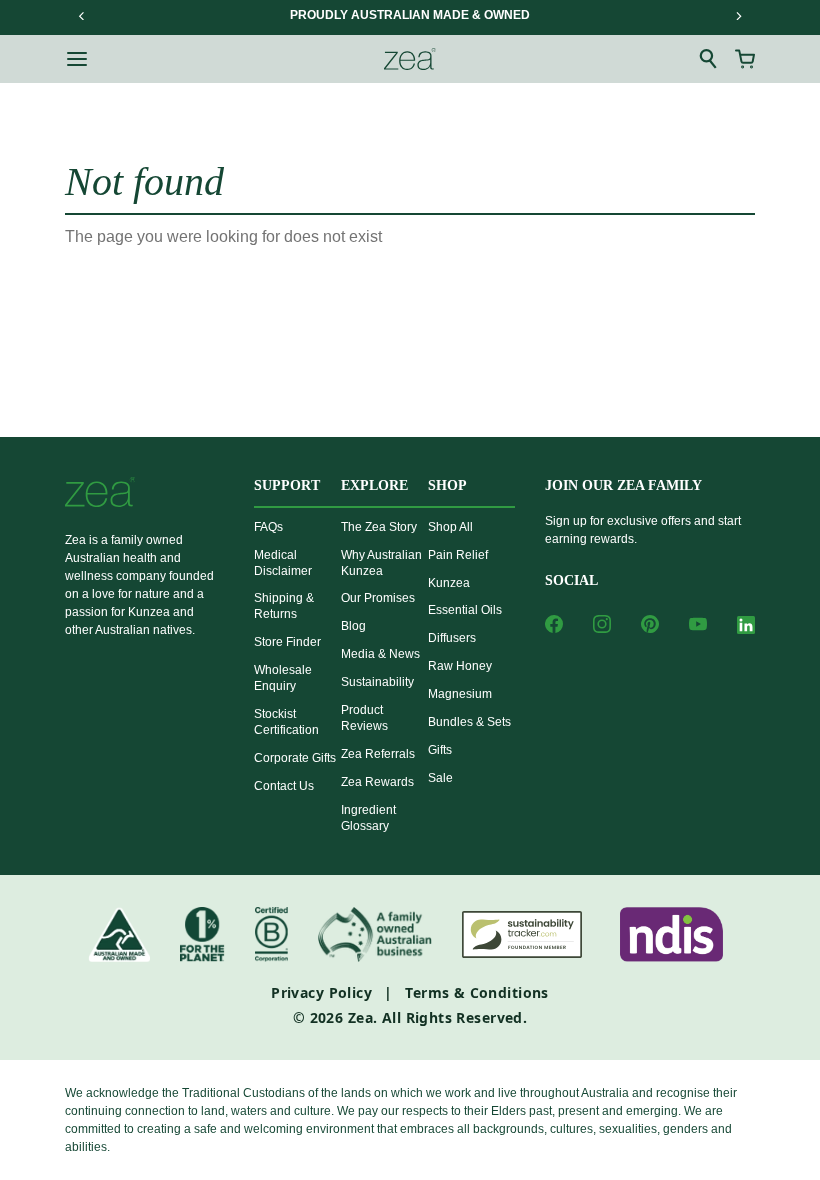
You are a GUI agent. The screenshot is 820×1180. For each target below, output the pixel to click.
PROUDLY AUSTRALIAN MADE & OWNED (410, 15)
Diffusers (452, 638)
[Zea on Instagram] (602, 624)
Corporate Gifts (295, 758)
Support (287, 485)
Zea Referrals (378, 754)
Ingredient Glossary (368, 818)
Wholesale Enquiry (283, 678)
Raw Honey (460, 666)
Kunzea (449, 583)
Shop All (450, 527)
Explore (374, 485)
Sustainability (377, 682)
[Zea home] (410, 59)
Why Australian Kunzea (381, 563)
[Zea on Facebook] (554, 624)
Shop (447, 485)
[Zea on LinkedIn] (746, 628)
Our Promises (378, 598)
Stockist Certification (286, 722)
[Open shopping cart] (745, 59)
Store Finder (287, 642)
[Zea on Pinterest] (650, 624)
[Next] (738, 16)
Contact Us (284, 786)
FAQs (268, 527)
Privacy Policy (321, 992)
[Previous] (82, 16)
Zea (360, 1017)
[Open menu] (77, 59)
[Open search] (709, 59)
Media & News (380, 654)
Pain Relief (458, 555)
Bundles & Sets (469, 722)
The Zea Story (379, 527)
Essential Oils (465, 610)
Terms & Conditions (477, 992)
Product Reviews (364, 718)
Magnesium (460, 694)
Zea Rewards (377, 782)
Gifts (440, 750)
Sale (440, 778)
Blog (353, 626)
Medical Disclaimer (283, 563)
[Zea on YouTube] (698, 624)
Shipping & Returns (284, 606)
